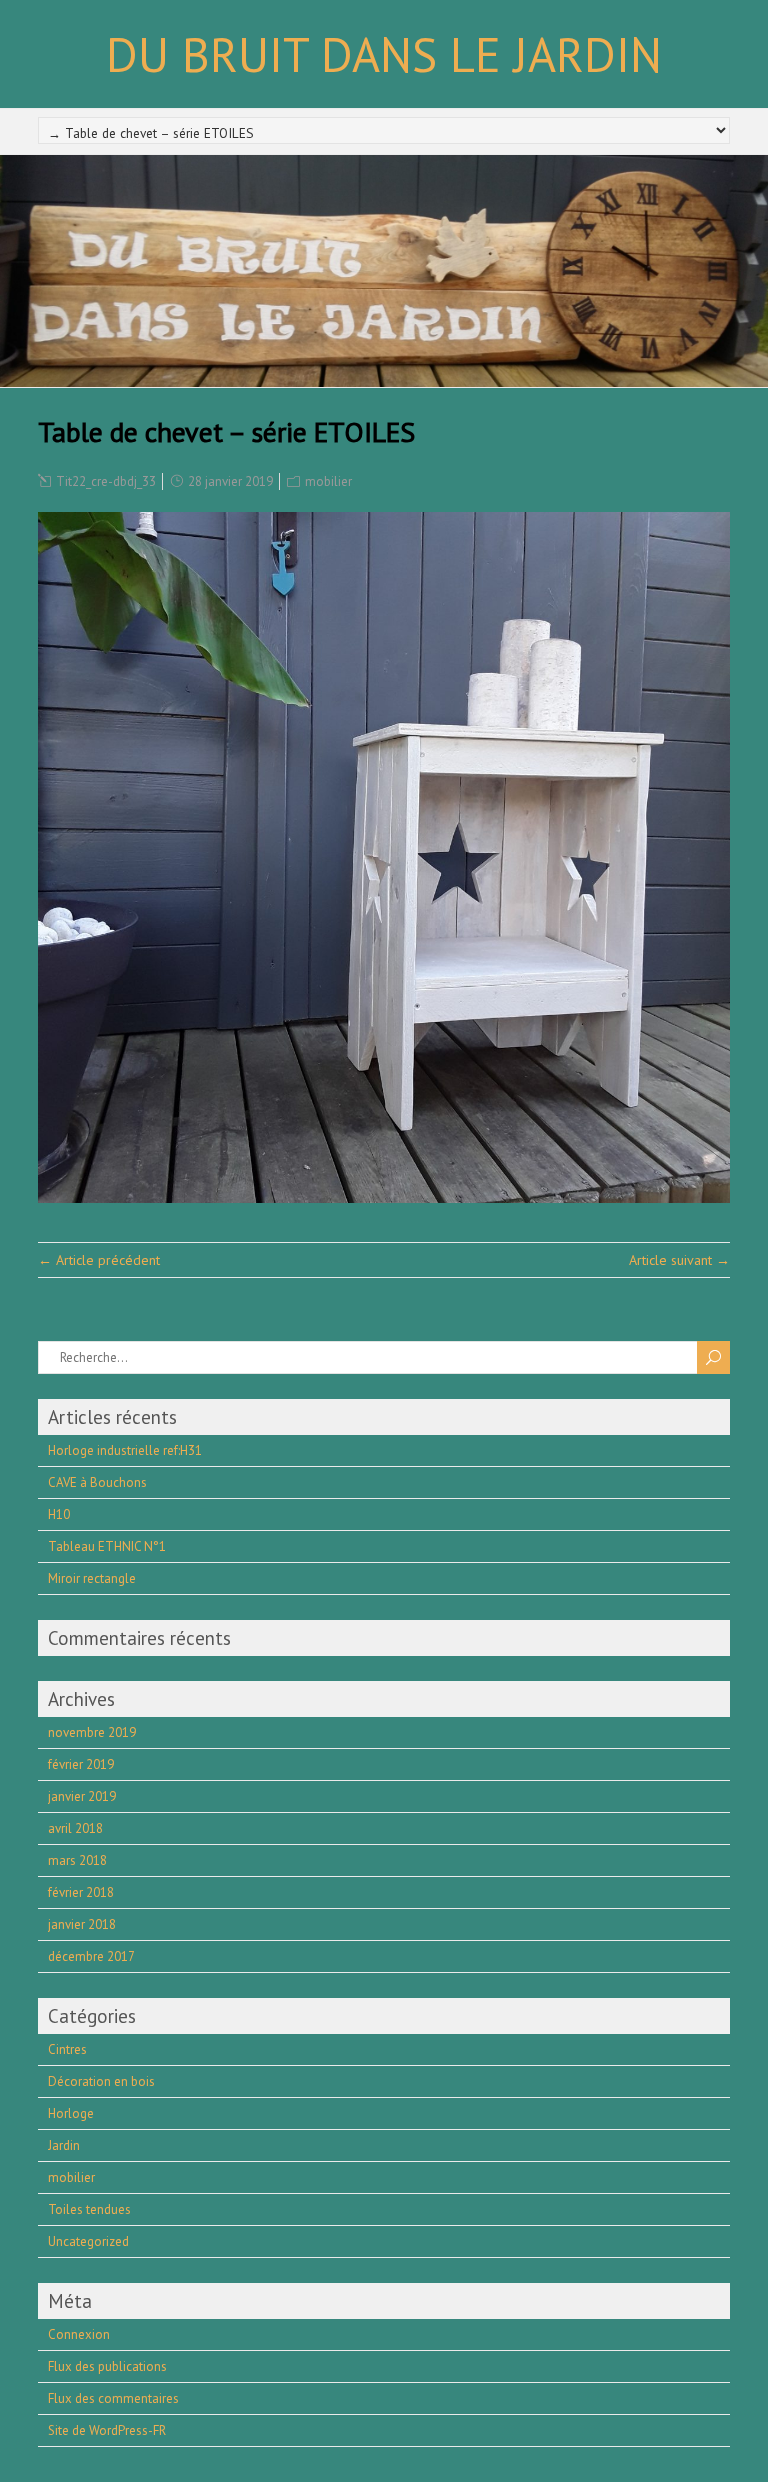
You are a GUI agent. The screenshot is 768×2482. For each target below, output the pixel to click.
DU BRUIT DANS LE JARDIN (384, 54)
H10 (59, 1514)
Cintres (67, 2049)
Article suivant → (679, 1260)
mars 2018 (77, 1860)
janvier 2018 (82, 1924)
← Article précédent (99, 1260)
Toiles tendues (89, 2209)
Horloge (71, 2113)
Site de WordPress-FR (107, 2430)
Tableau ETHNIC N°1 (107, 1546)
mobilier (328, 481)
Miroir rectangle (92, 1578)
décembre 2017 (91, 1956)
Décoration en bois (101, 2081)
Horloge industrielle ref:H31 (125, 1450)
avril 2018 (75, 1828)
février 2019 (81, 1764)
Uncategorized (88, 2241)
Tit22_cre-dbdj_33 (106, 481)
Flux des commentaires (113, 2398)
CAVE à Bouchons (97, 1482)
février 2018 (81, 1892)
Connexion (79, 2334)
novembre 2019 (92, 1732)
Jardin (64, 2145)
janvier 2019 (82, 1796)
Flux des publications (107, 2366)
